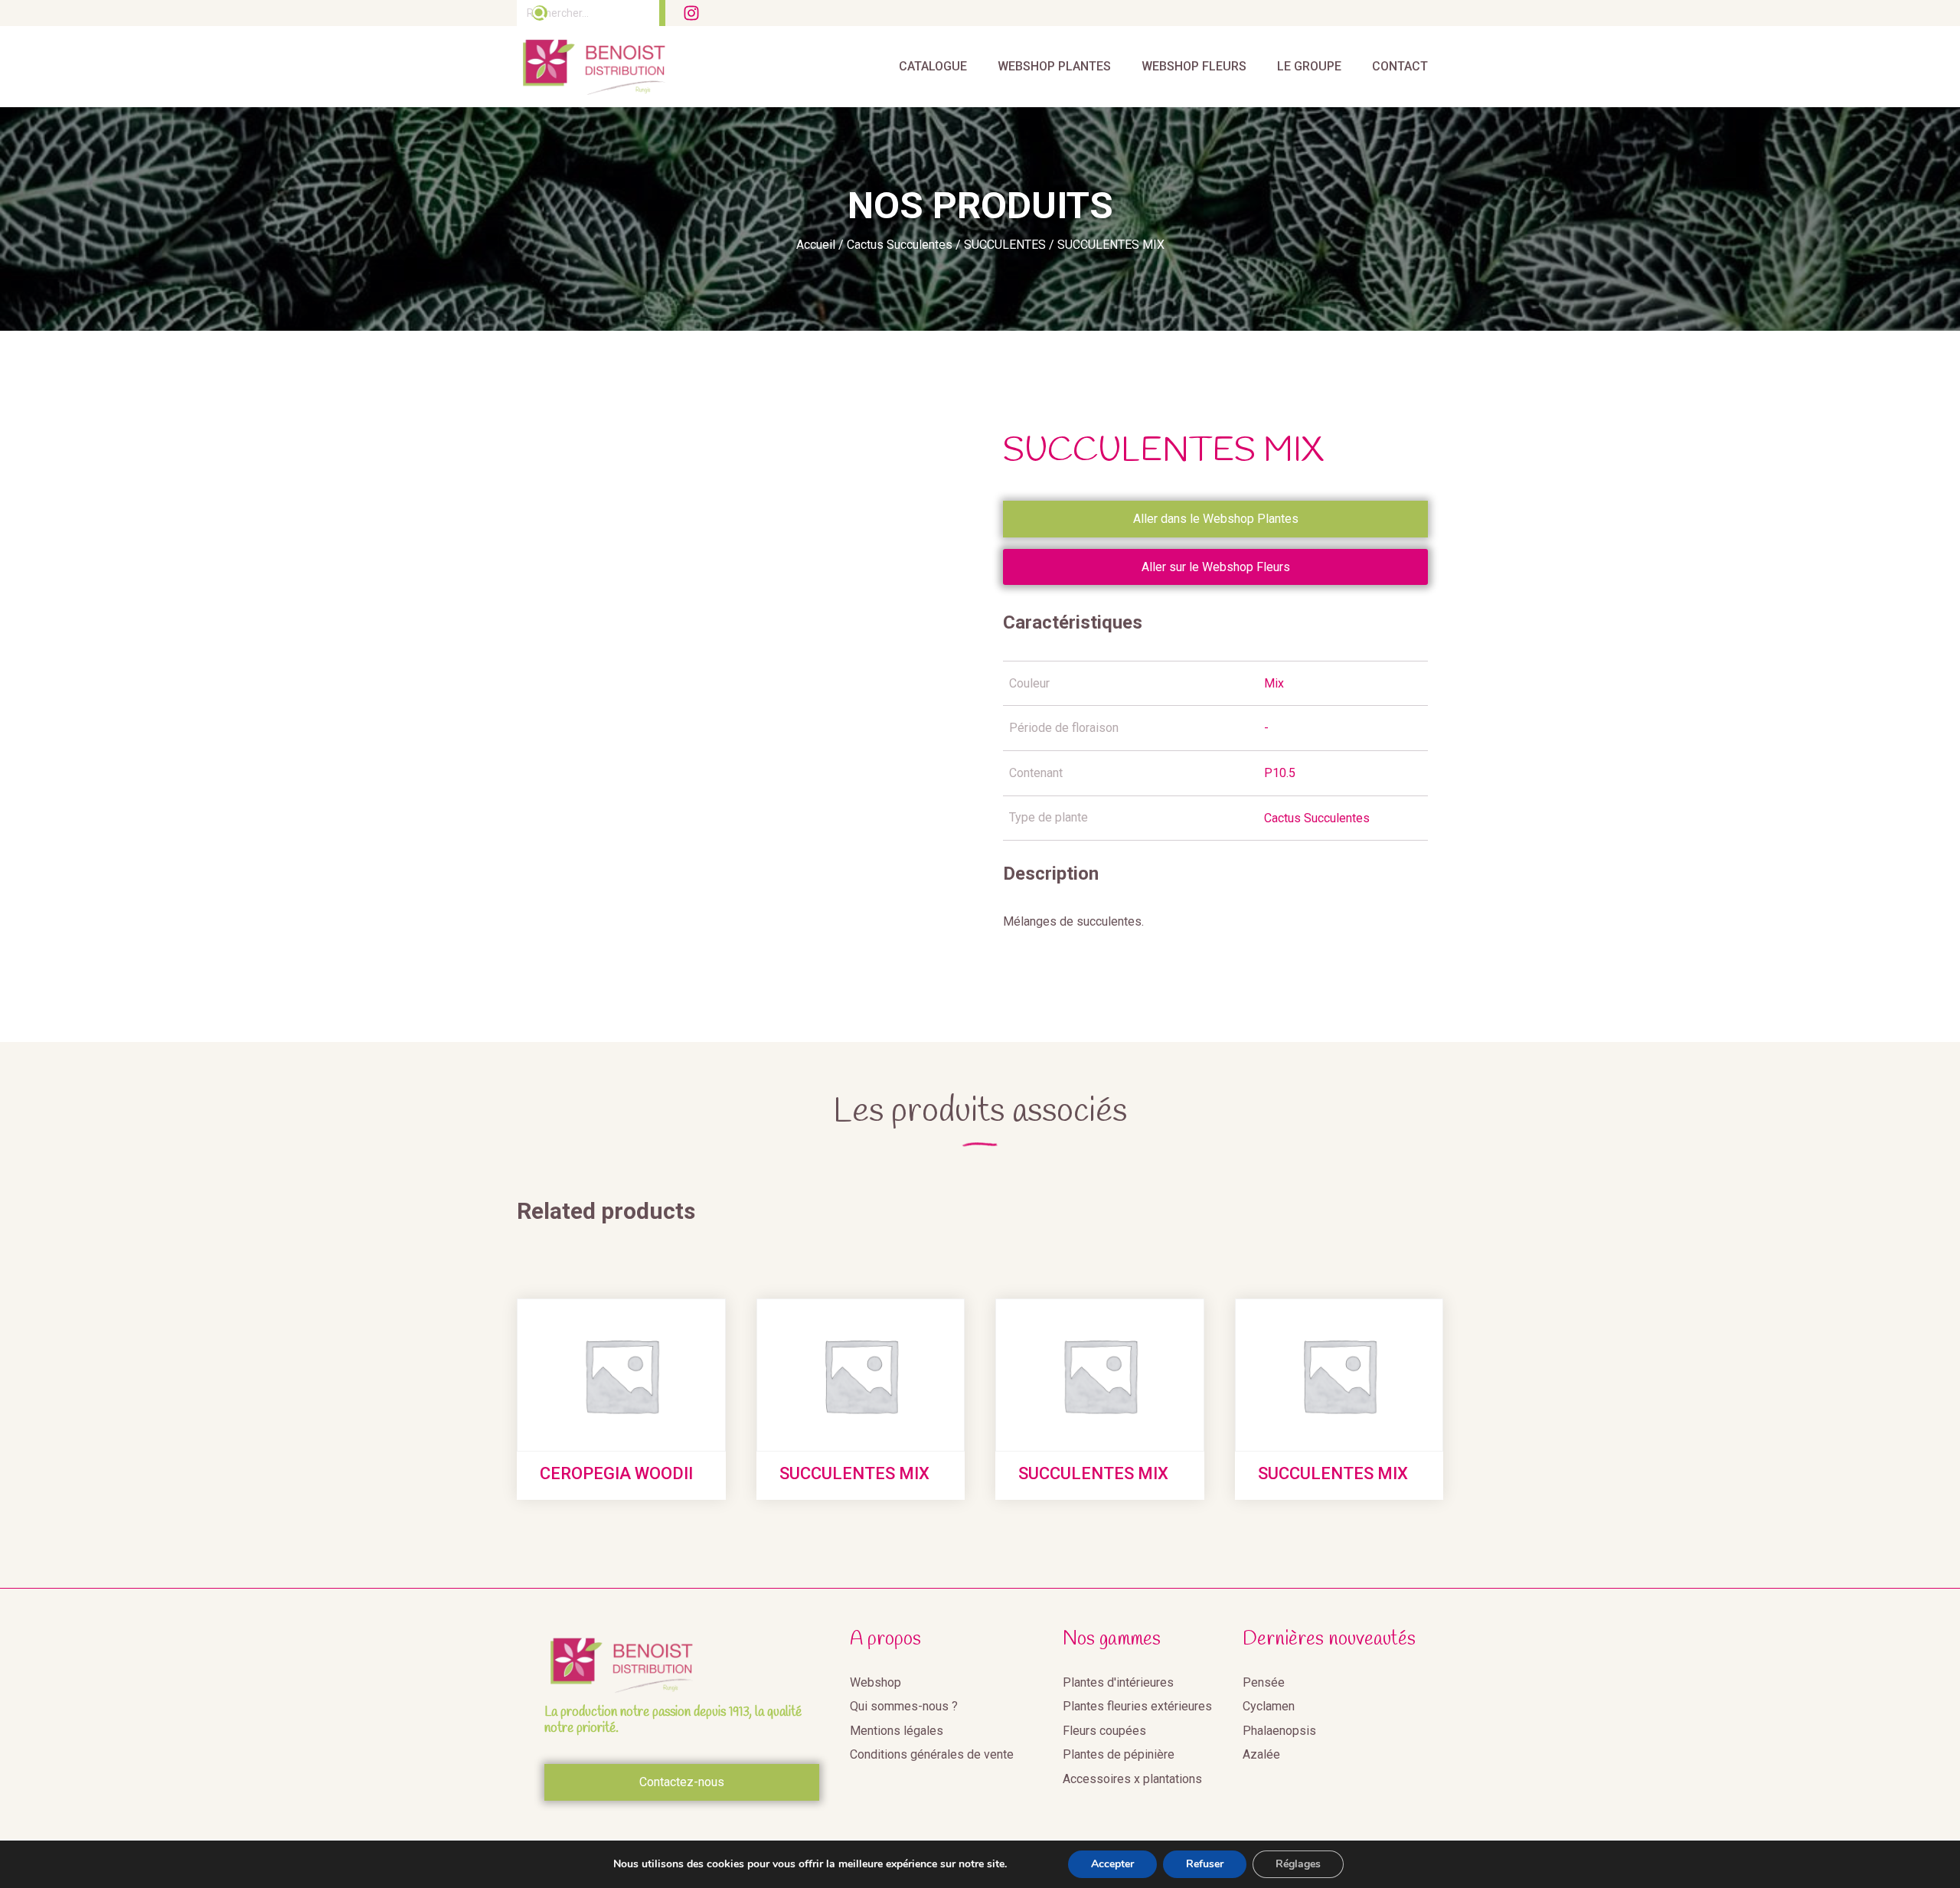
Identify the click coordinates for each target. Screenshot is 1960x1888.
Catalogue (933, 66)
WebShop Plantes (1054, 66)
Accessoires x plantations (1132, 1779)
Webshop (875, 1682)
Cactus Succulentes (900, 245)
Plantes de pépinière (1119, 1754)
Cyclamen (1269, 1706)
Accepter (1112, 1864)
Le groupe (1309, 66)
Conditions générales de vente (932, 1754)
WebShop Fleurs (1194, 66)
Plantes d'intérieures (1118, 1682)
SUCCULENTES (1005, 245)
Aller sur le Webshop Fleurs (1216, 567)
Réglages (1298, 1864)
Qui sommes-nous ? (904, 1706)
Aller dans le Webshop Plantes (1216, 519)
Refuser (1205, 1864)
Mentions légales (897, 1731)
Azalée (1261, 1754)
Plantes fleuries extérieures (1137, 1706)
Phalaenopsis (1279, 1731)
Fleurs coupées (1104, 1731)
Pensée (1264, 1682)
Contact (1400, 66)
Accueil (816, 245)
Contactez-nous (682, 1782)
